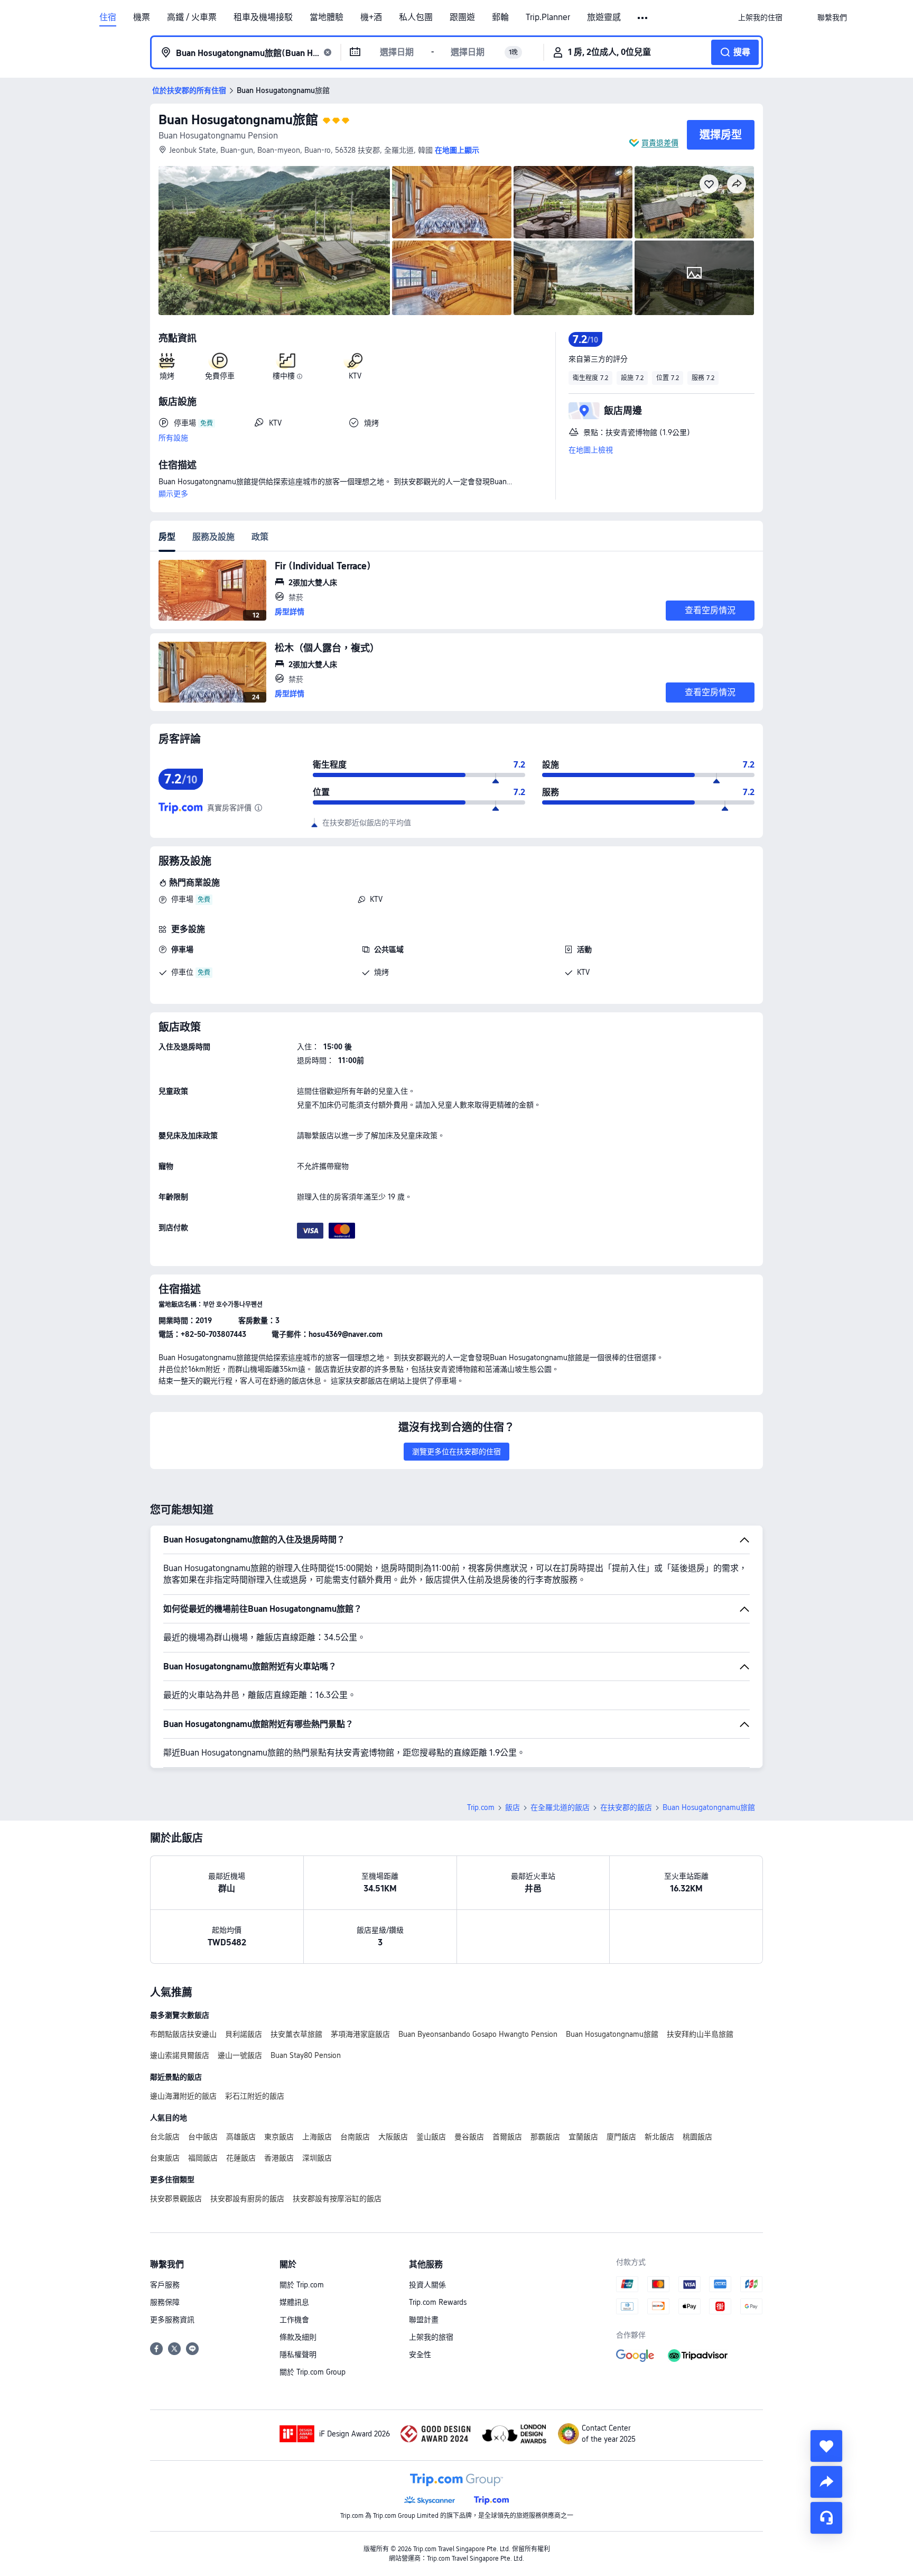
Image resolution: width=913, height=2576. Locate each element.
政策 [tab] (260, 537)
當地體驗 (327, 17)
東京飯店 (279, 2137)
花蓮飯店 (241, 2158)
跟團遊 (462, 17)
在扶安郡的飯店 (626, 1807)
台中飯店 (203, 2137)
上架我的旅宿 (431, 2337)
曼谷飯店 (469, 2137)
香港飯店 (279, 2158)
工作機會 (294, 2320)
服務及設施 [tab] (213, 537)
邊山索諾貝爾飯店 (180, 2055)
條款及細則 (298, 2337)
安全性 (420, 2355)
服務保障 (165, 2302)
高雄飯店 (241, 2137)
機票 (142, 17)
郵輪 (500, 17)
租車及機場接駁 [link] (263, 17)
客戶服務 (165, 2285)
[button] (643, 18)
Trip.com (481, 1807)
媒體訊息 (294, 2302)
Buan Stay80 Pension (306, 2055)
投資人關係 (427, 2285)
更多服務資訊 (172, 2320)
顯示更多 (173, 494)
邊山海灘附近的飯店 (183, 2096)
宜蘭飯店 (583, 2137)
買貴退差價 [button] (660, 143)
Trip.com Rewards (438, 2302)
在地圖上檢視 (591, 450)
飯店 (513, 1807)
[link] (760, 17)
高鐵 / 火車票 (192, 17)
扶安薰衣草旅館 (296, 2034)
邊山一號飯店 (240, 2055)
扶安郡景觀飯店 (176, 2199)
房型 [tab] (167, 537)
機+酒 (371, 17)
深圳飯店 (317, 2158)
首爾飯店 (507, 2137)
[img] (274, 241)
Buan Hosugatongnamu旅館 (238, 120)
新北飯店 (659, 2137)
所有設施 (173, 438)
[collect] (826, 2446)
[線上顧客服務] (826, 2518)
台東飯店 (165, 2158)
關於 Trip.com (302, 2285)
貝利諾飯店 (244, 2034)
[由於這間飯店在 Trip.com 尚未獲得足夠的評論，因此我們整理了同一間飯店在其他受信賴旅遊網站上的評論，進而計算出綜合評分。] (258, 808)
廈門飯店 (621, 2137)
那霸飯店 (545, 2137)
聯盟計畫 (424, 2320)
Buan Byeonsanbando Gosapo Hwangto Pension (478, 2034)
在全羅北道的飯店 (560, 1807)
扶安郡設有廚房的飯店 (247, 2199)
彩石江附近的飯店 (255, 2096)
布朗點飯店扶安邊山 (183, 2034)
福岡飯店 (203, 2158)
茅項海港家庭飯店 (360, 2034)
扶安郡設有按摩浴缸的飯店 (337, 2199)
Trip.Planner (548, 17)
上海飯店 (317, 2137)
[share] (826, 2482)
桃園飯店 (697, 2137)
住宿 (108, 17)
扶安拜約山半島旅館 (700, 2034)
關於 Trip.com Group (313, 2372)
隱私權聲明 (298, 2355)
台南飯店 (355, 2137)
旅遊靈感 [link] (604, 17)
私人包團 (416, 17)
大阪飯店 (393, 2137)
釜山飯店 (431, 2137)
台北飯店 (165, 2137)
